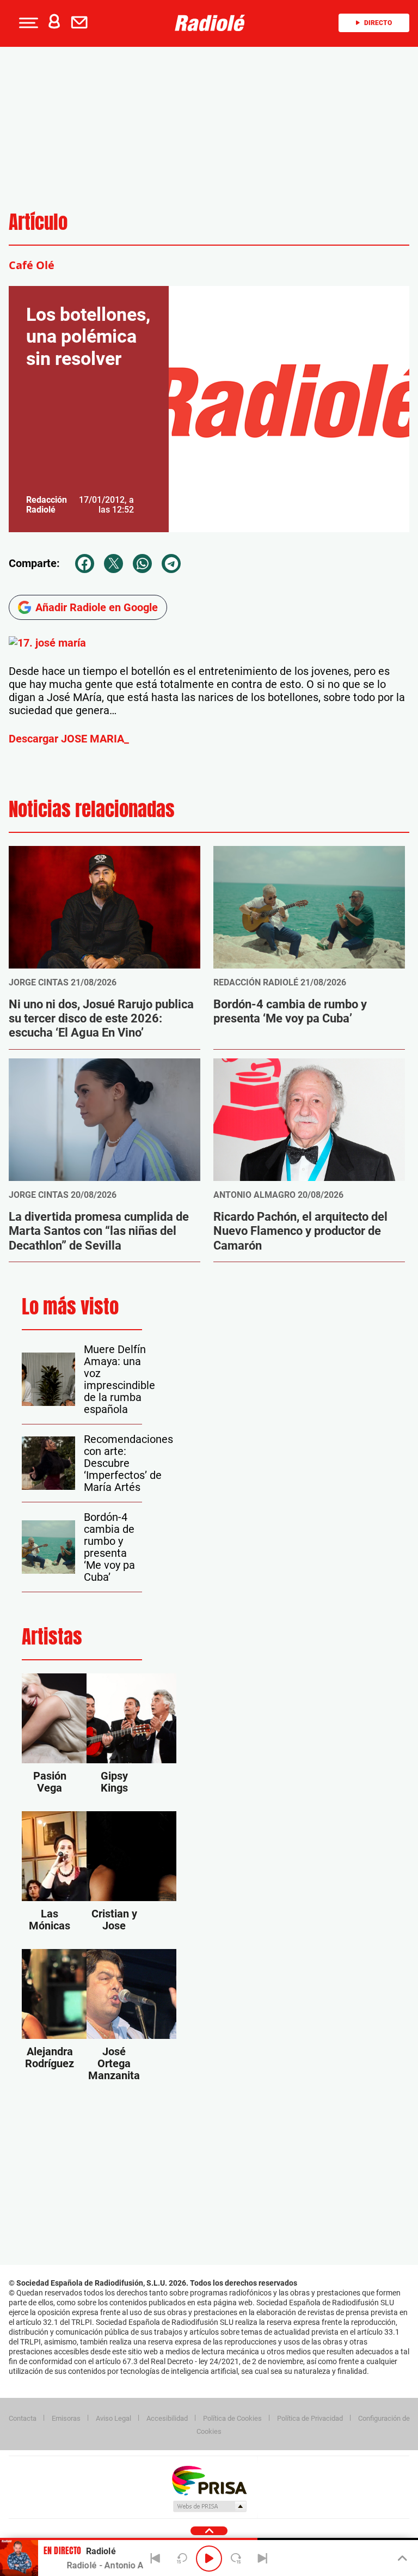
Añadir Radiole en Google (97, 607)
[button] (27, 23)
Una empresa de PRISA (209, 2480)
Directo (378, 23)
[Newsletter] (82, 23)
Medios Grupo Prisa (209, 2506)
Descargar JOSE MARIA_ (69, 739)
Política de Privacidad (310, 2418)
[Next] (262, 2559)
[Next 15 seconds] (236, 2559)
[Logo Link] (213, 23)
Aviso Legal (113, 2418)
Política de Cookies (232, 2418)
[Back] (156, 2559)
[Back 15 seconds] (182, 2559)
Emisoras (66, 2418)
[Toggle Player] (401, 2559)
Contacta (23, 2418)
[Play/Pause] (209, 2559)
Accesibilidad (167, 2418)
